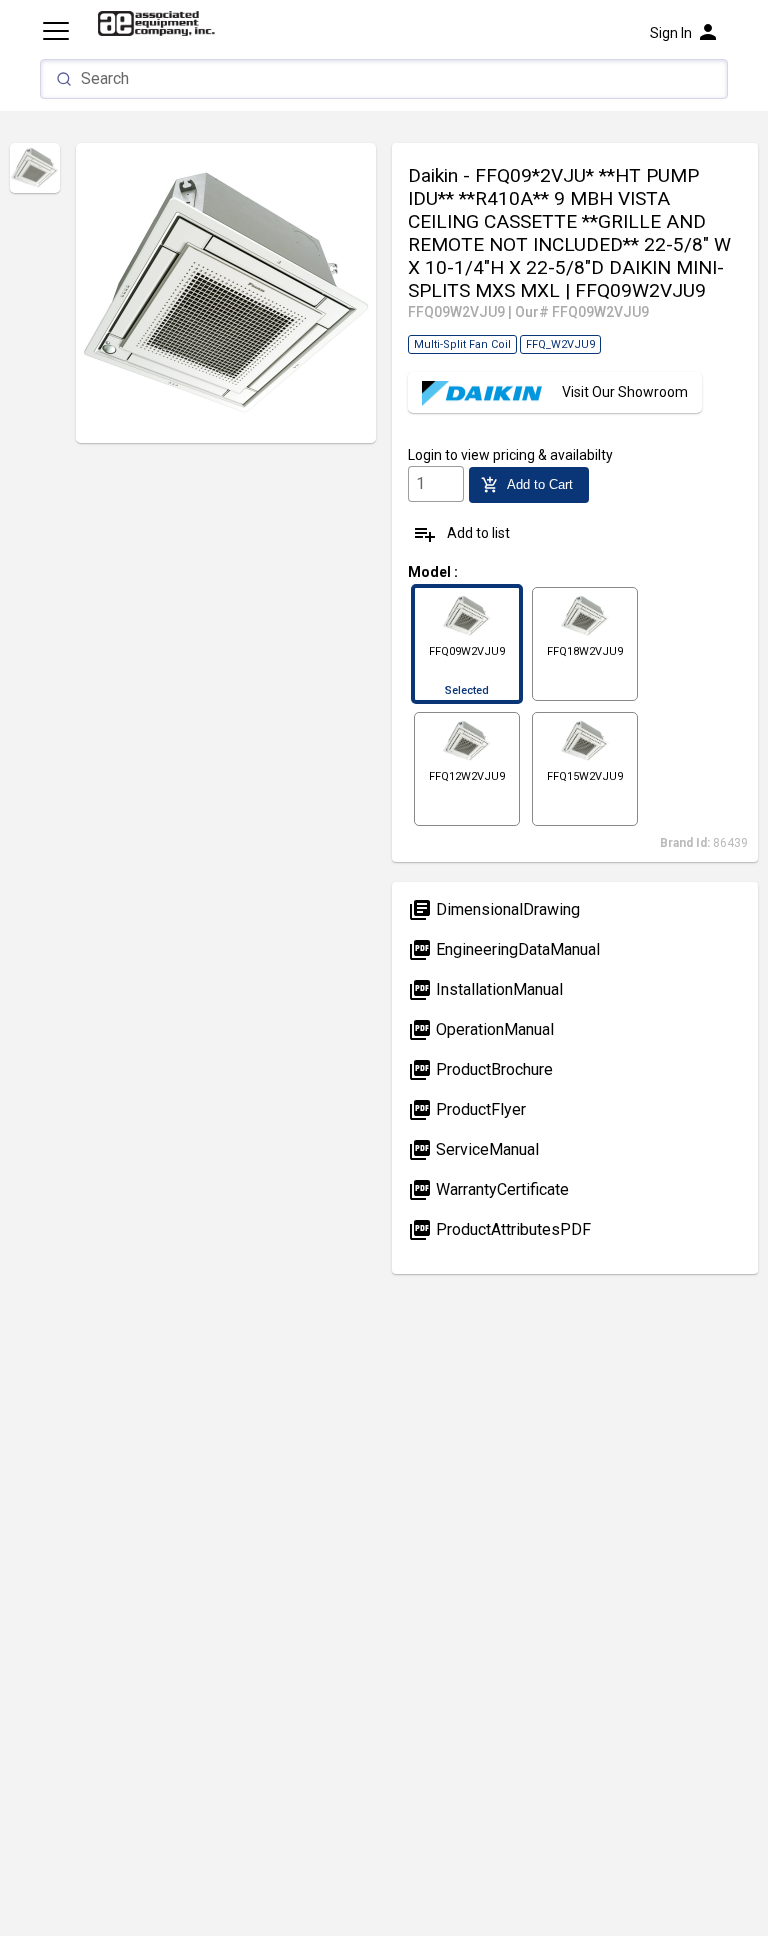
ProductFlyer (467, 1109)
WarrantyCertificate (488, 1189)
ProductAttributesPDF (499, 1229)
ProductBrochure (480, 1069)
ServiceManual (473, 1149)
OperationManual (481, 1029)
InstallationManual (485, 989)
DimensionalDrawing (494, 909)
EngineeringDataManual (504, 949)
